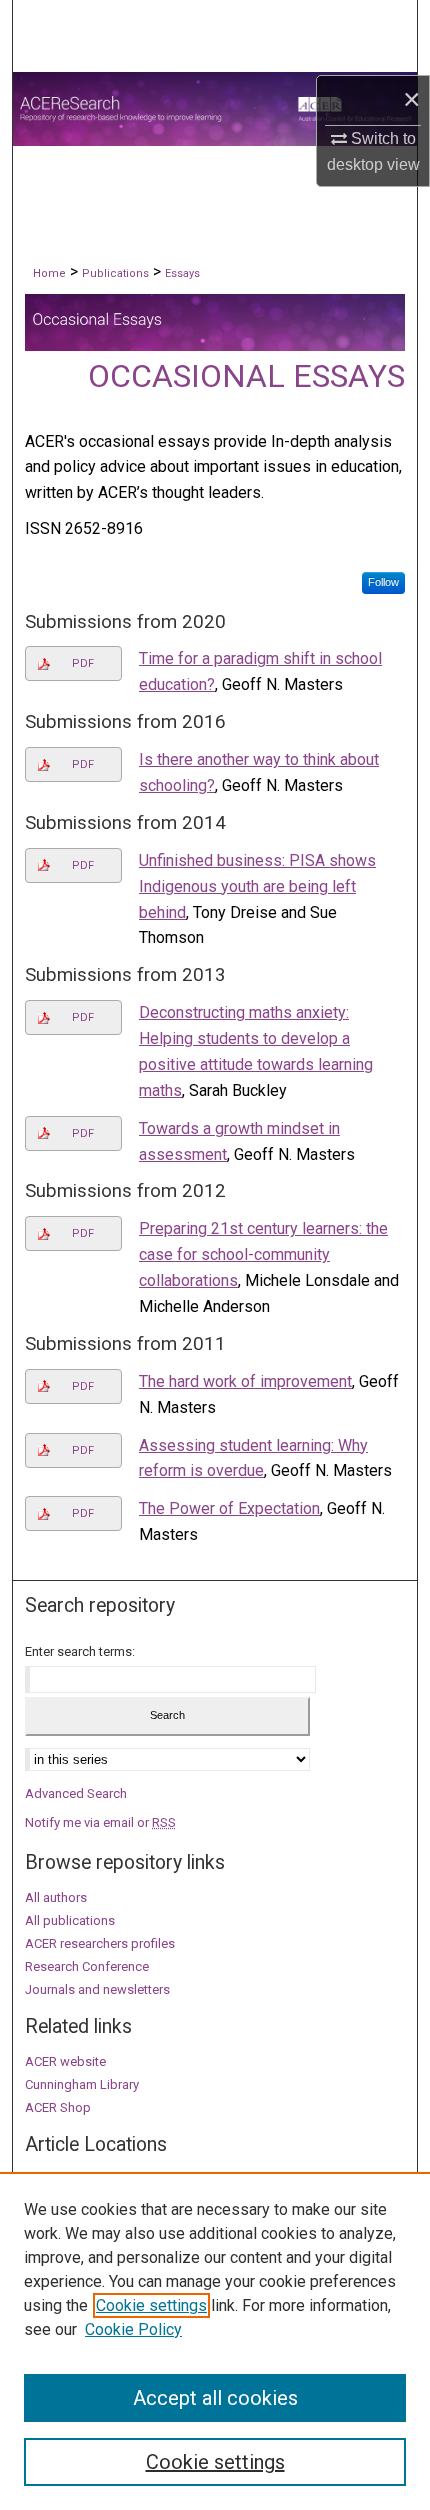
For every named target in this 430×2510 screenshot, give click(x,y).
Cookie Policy (133, 2329)
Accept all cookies (215, 2398)
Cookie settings (151, 2305)
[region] (215, 2341)
